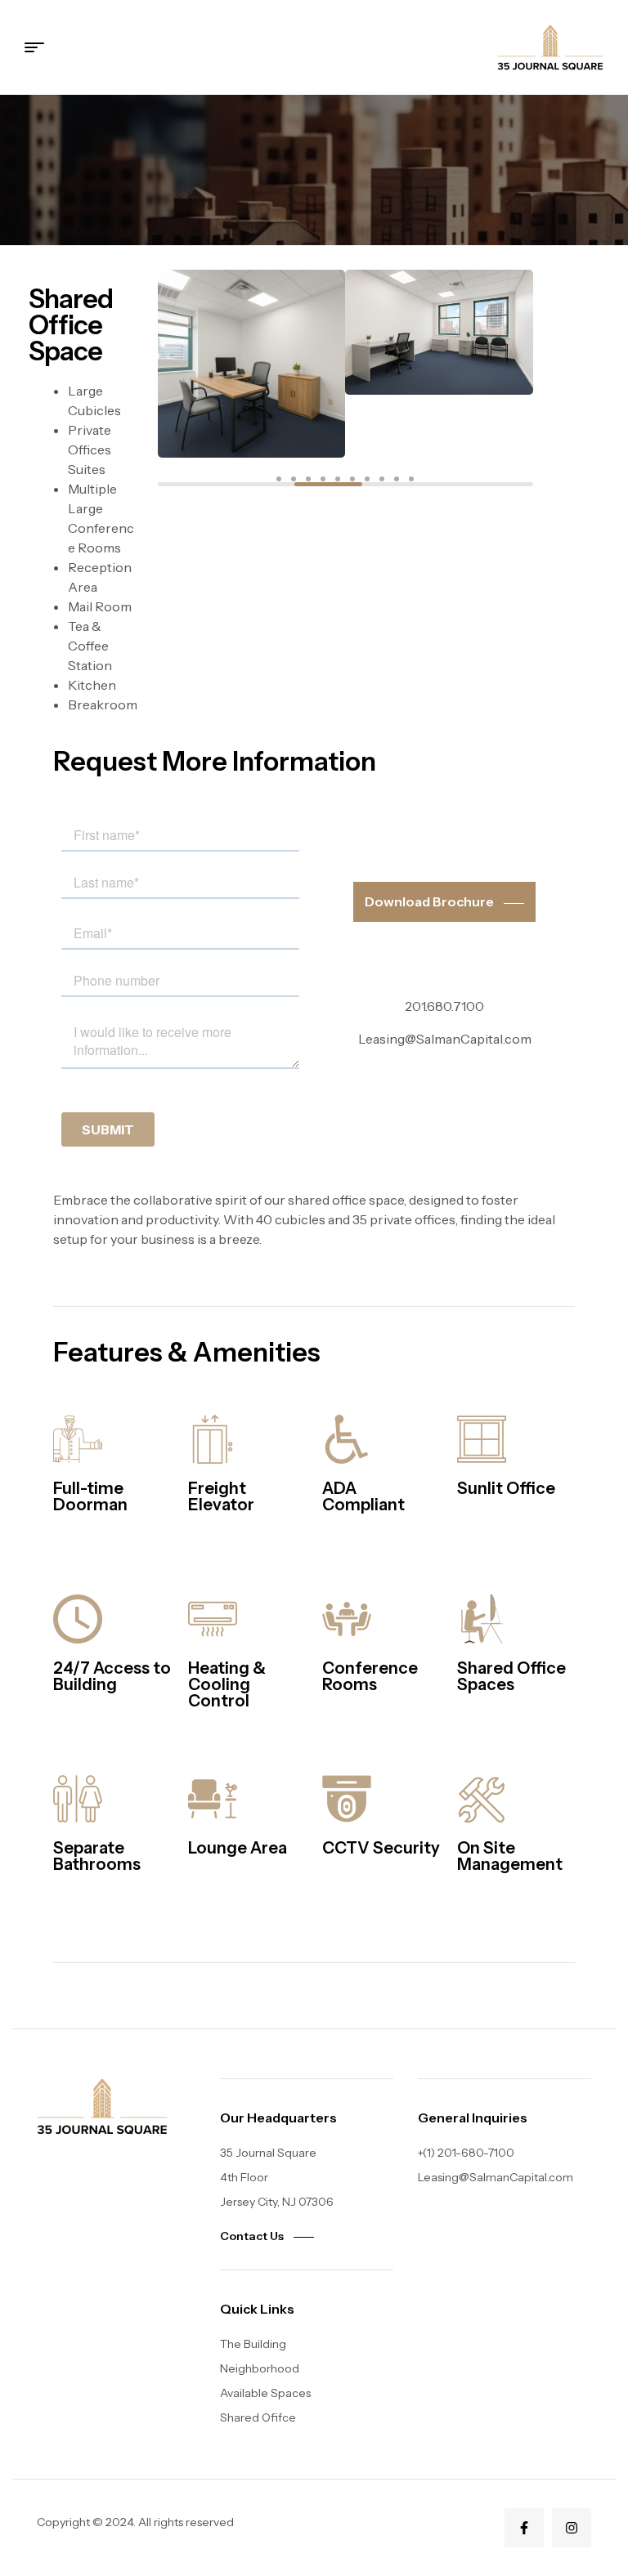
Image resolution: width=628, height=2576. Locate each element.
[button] (279, 479)
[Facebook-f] (524, 2528)
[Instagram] (572, 2528)
